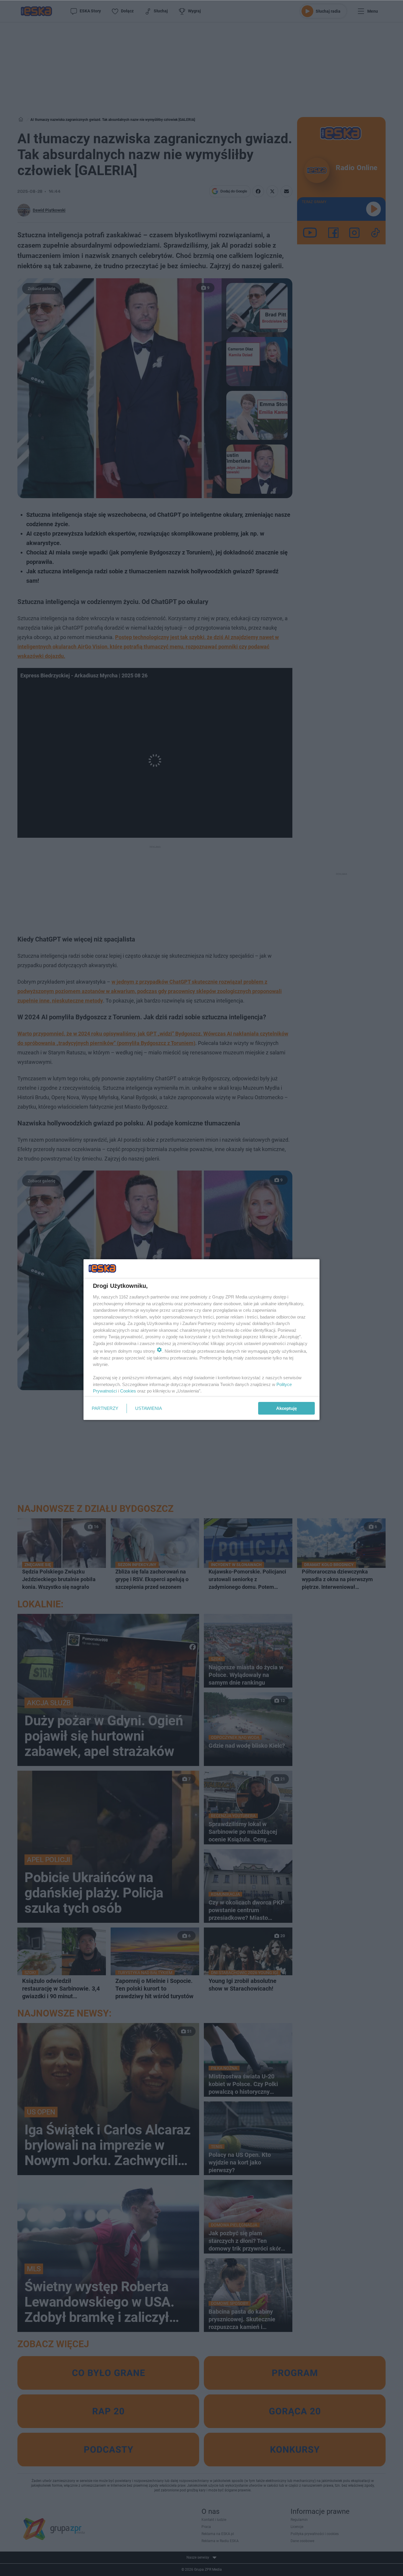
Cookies (128, 1391)
